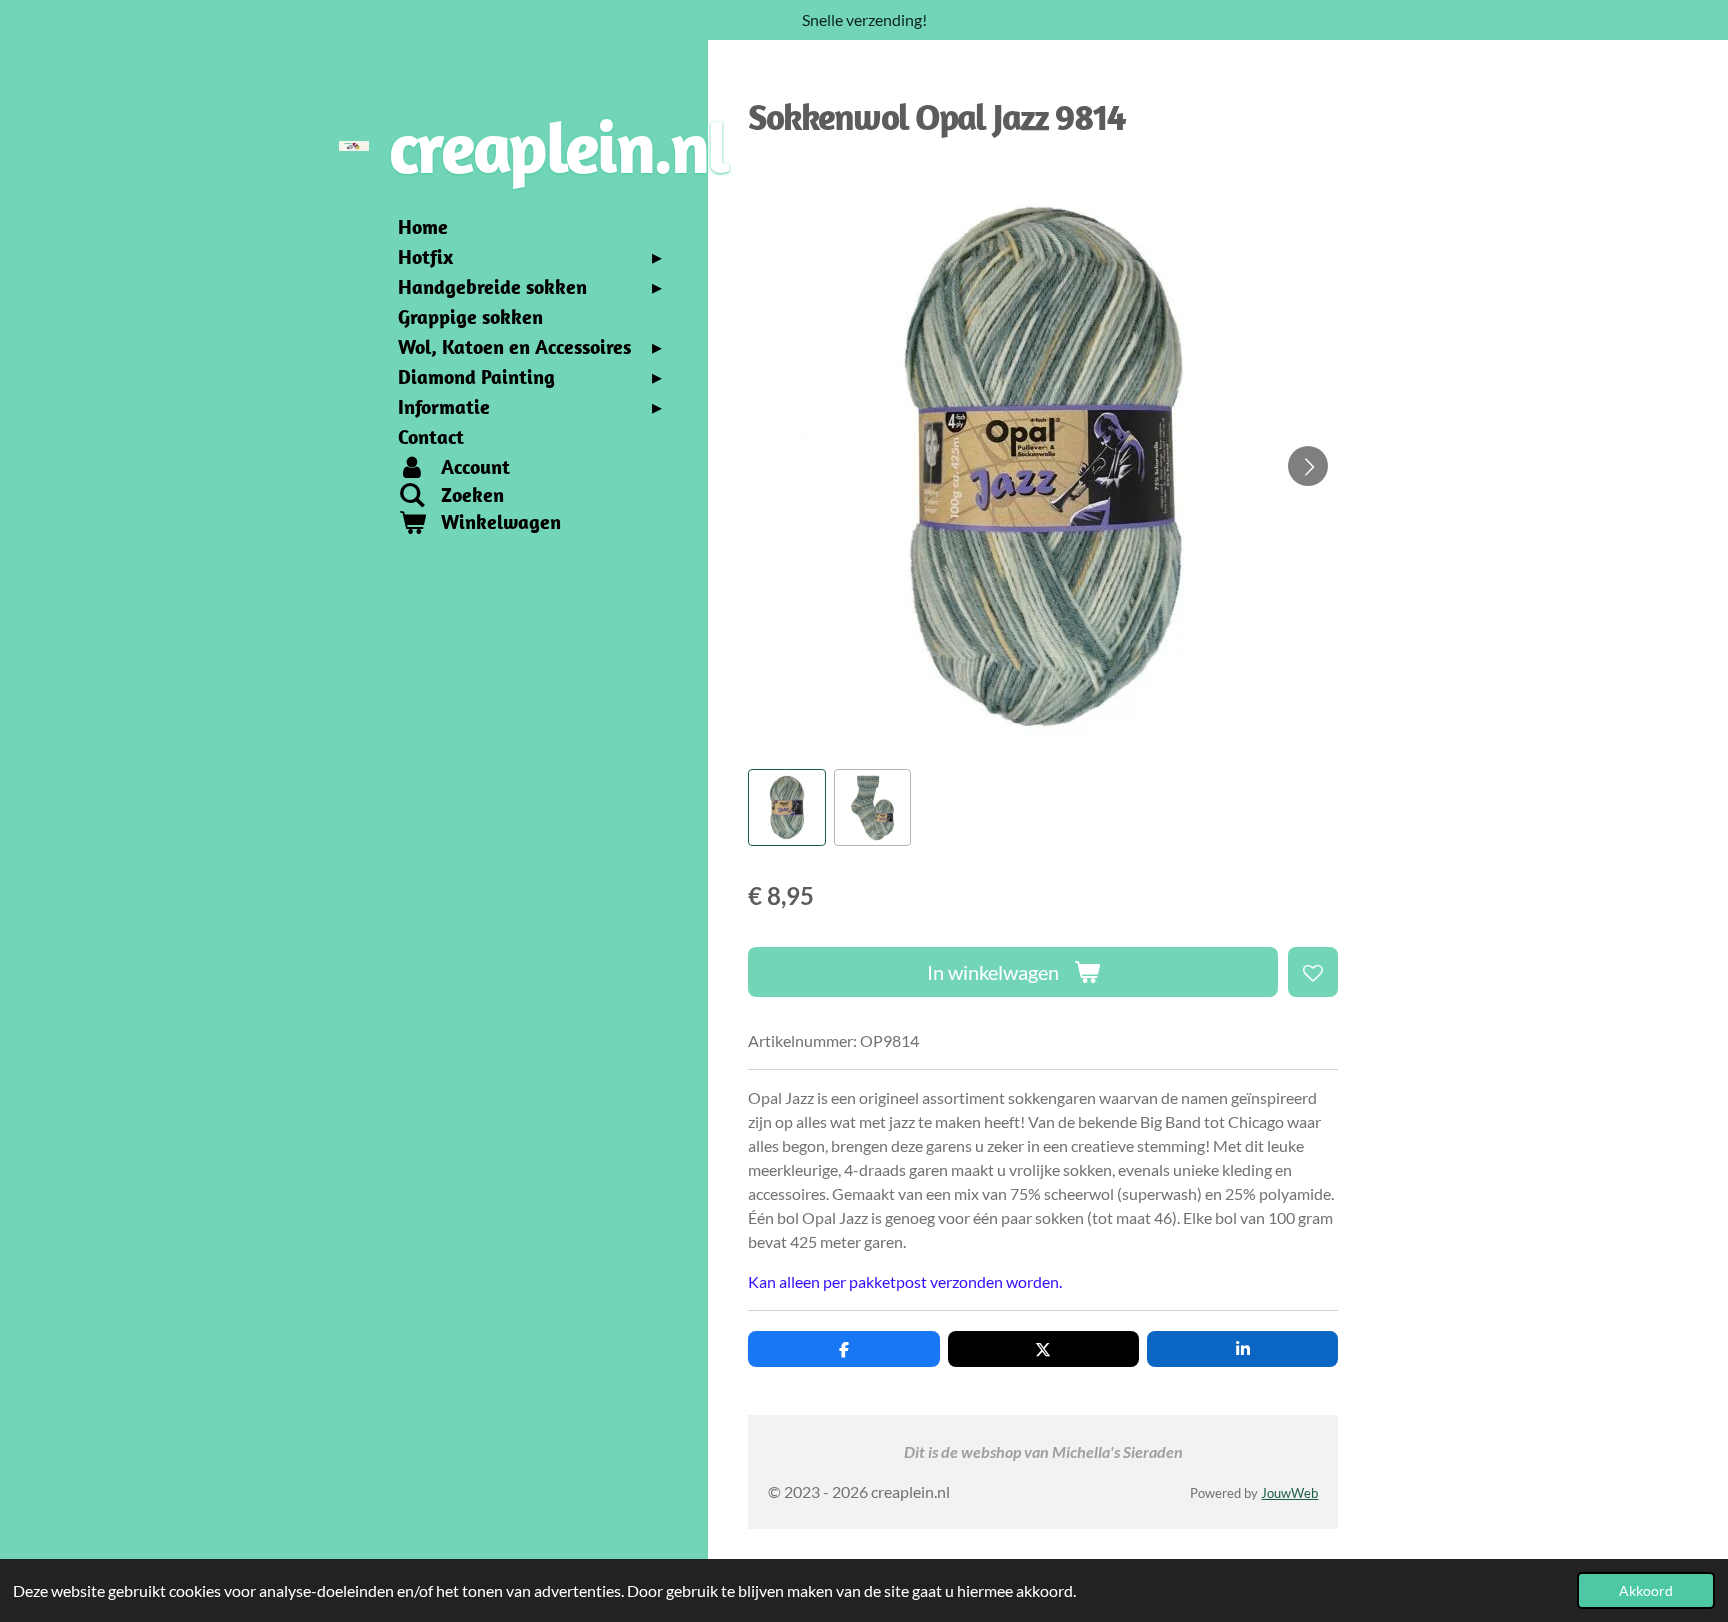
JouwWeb (1289, 1493)
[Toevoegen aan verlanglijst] (1313, 972)
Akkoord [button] (1646, 1590)
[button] (786, 807)
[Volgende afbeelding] (1308, 466)
